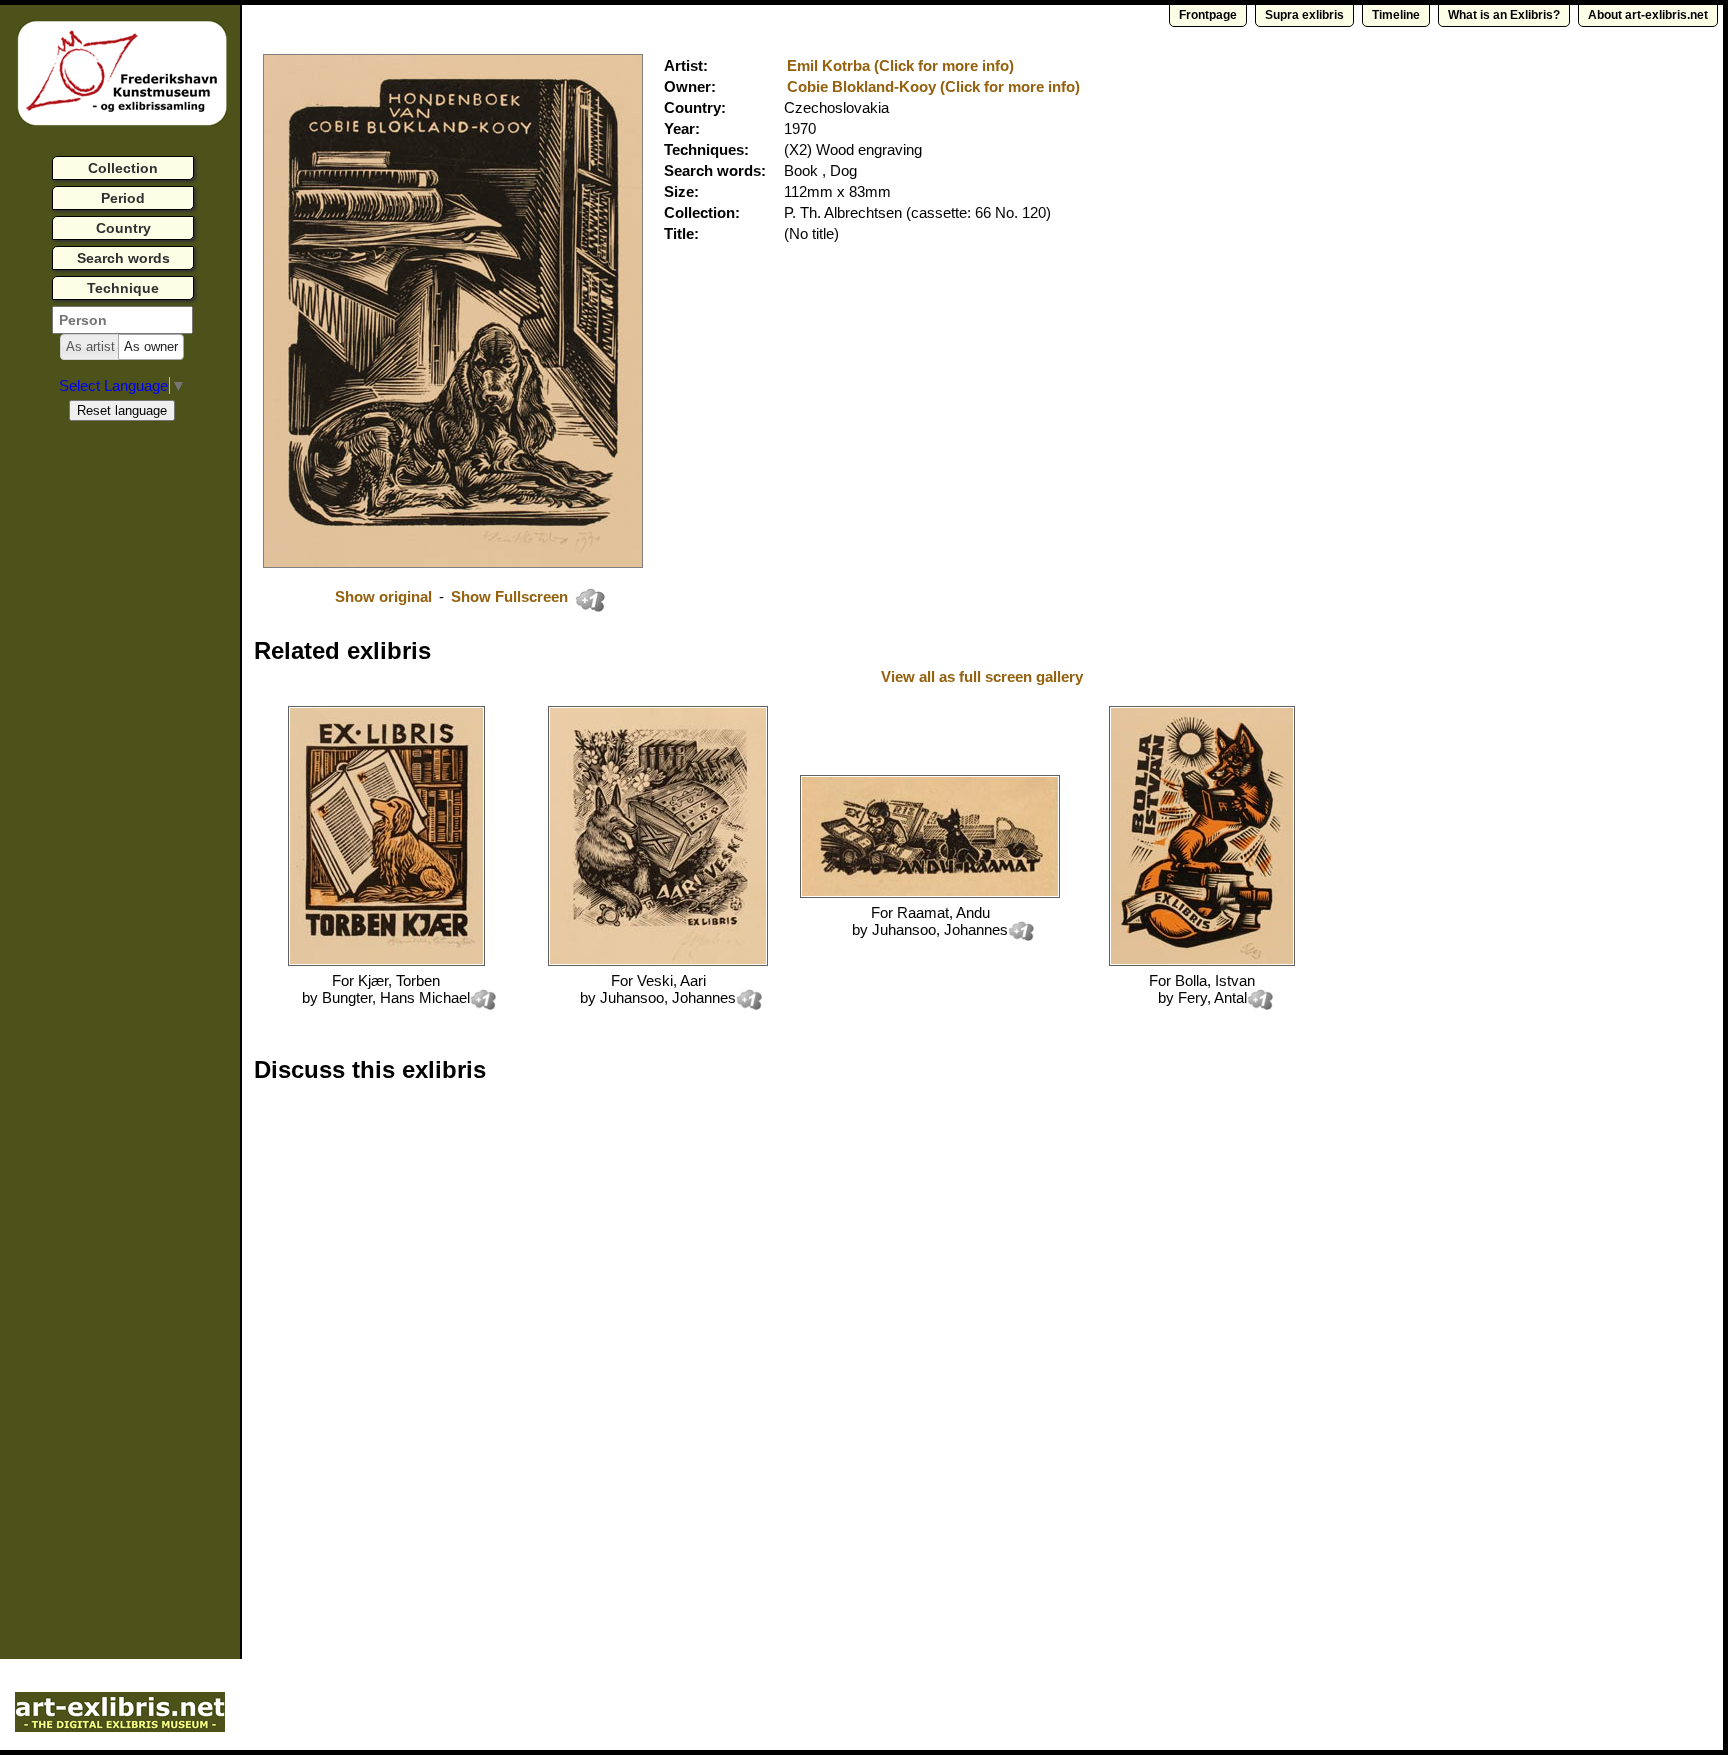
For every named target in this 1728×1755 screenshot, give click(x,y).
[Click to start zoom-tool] (453, 562)
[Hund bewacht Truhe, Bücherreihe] (658, 960)
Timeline (1396, 15)
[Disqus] (562, 1354)
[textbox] (122, 320)
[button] (90, 347)
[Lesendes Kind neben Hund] (930, 892)
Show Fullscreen (511, 596)
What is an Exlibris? (1504, 15)
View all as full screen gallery (984, 676)
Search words (123, 258)
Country (123, 228)
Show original (383, 596)
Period (123, 198)
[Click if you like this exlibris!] (590, 600)
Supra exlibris (1304, 15)
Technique (123, 288)
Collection (123, 168)
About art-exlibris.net (1648, 15)
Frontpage (1208, 15)
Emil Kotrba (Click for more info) (900, 65)
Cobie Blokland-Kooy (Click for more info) (933, 86)
